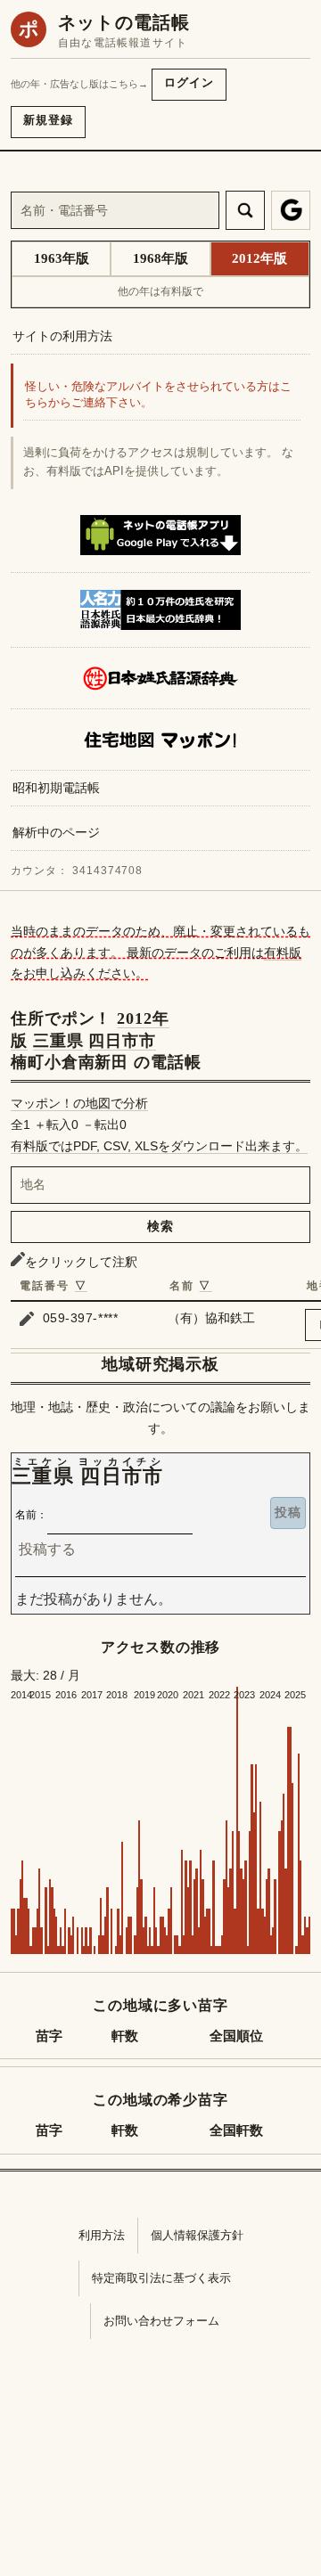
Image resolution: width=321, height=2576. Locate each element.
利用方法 (102, 2235)
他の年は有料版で (160, 291)
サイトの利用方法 (62, 336)
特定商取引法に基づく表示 (161, 2278)
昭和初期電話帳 (56, 788)
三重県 (58, 1041)
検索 (160, 1226)
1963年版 (62, 258)
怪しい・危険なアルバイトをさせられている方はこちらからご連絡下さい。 (158, 395)
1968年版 (160, 258)
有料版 (283, 953)
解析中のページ (56, 832)
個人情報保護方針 (197, 2235)
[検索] (245, 210)
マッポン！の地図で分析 (79, 1103)
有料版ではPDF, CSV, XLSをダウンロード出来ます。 (159, 1146)
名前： (31, 1515)
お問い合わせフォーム (161, 2321)
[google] (291, 210)
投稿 (288, 1512)
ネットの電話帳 (124, 22)
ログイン (189, 82)
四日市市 (122, 1041)
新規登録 (48, 120)
